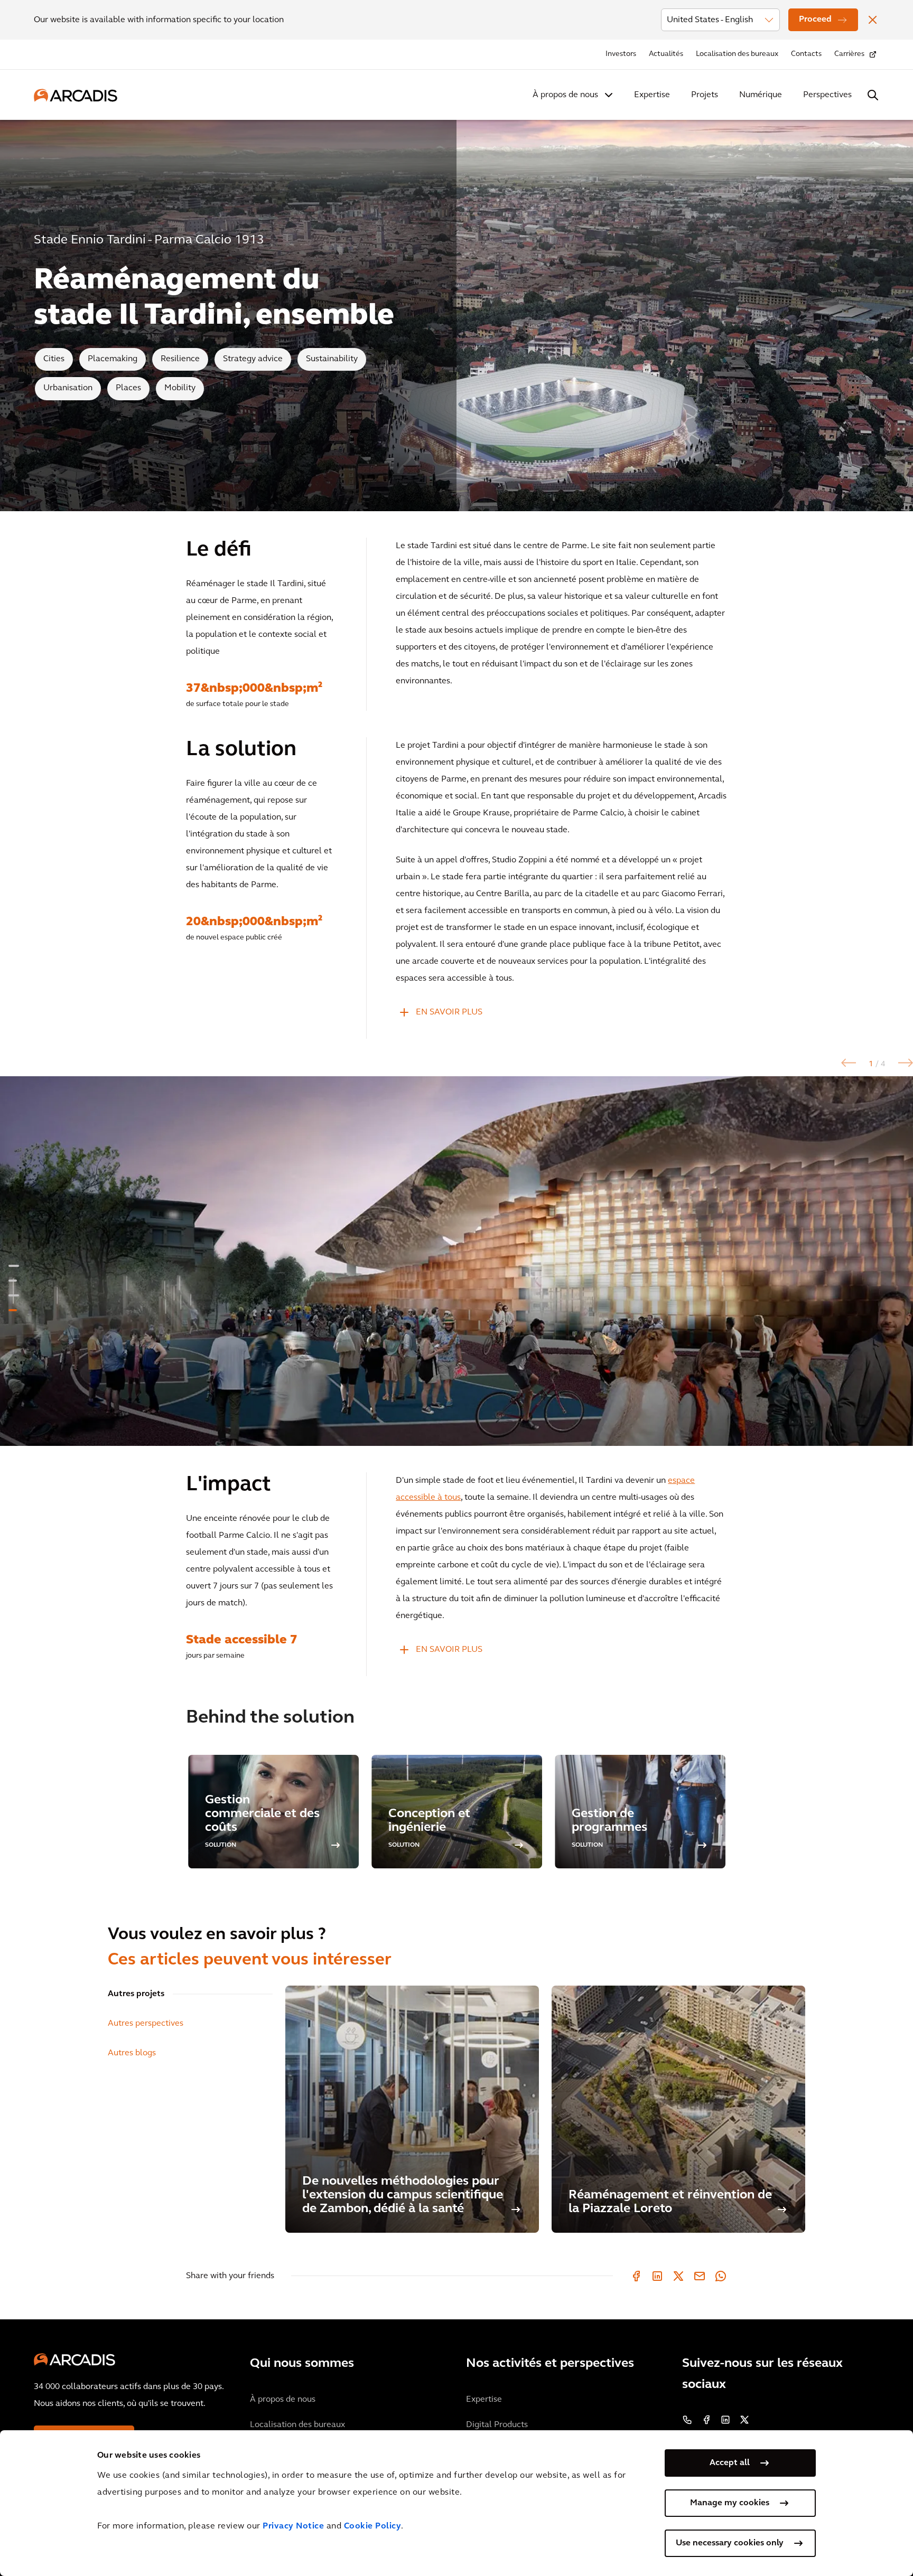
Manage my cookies (730, 2503)
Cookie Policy (373, 2526)
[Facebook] (636, 2276)
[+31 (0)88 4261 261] (687, 2420)
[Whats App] (721, 2276)
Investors (621, 54)
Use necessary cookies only (730, 2543)
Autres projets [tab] (136, 1994)
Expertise (652, 95)
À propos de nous (565, 95)
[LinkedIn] (657, 2276)
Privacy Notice (293, 2526)
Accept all (730, 2463)
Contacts (806, 54)
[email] (700, 2276)
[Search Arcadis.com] (873, 95)
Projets (705, 95)
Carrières (849, 54)
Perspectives (827, 95)
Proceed (815, 20)
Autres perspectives (146, 2024)
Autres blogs (132, 2053)
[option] (456, 1261)
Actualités (666, 54)
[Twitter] (678, 2276)
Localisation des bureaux (737, 54)
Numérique (761, 95)
